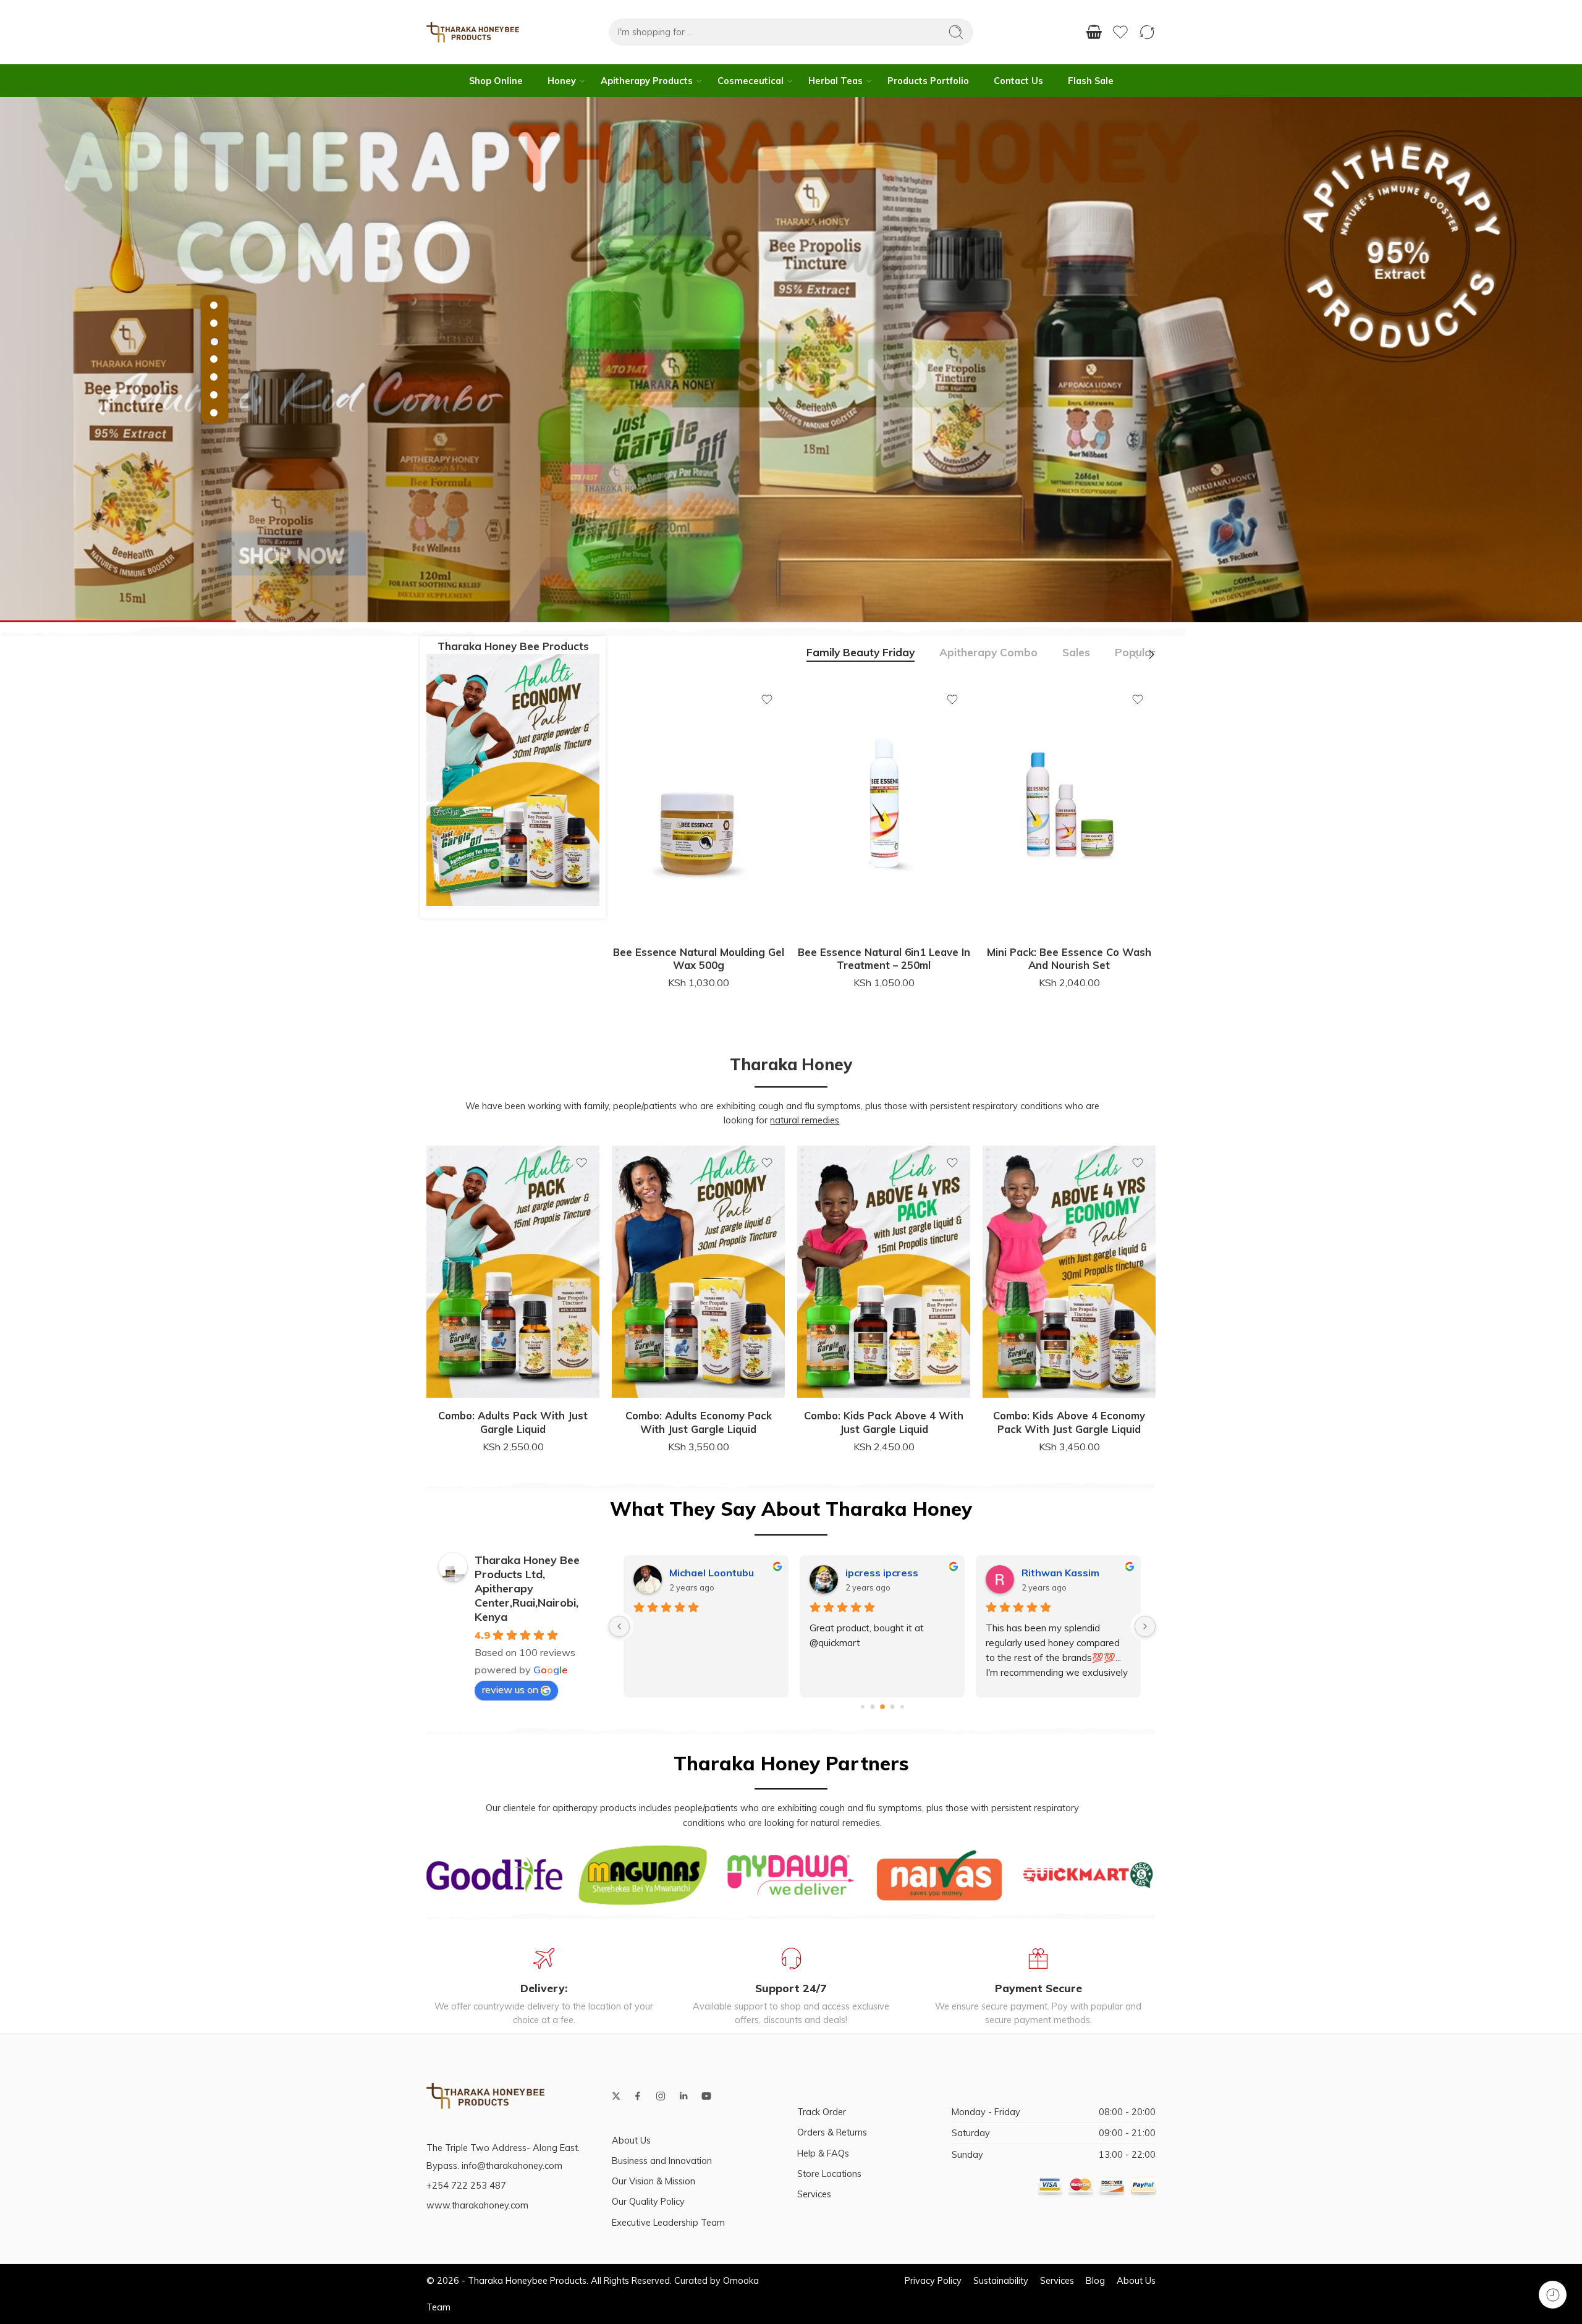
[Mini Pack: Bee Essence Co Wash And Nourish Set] (1069, 808)
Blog (1095, 2280)
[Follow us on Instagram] (661, 2096)
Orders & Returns (832, 2132)
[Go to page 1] (872, 1706)
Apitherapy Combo (988, 653)
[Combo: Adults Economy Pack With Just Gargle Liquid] (513, 1272)
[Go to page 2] (882, 1707)
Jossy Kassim (877, 1573)
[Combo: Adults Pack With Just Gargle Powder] (1069, 1272)
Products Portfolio (928, 81)
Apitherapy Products (647, 81)
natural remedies (805, 1120)
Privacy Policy (933, 2280)
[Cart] (1094, 32)
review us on (510, 1689)
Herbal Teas (835, 81)
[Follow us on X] (616, 2096)
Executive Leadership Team (668, 2222)
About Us (631, 2140)
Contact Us (1018, 81)
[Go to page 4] (902, 1707)
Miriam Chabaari (1061, 1573)
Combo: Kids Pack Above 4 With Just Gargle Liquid (698, 1422)
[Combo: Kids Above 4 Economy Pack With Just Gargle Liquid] (884, 1272)
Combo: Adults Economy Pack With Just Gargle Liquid (513, 1422)
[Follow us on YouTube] (706, 2096)
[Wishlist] (767, 699)
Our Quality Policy (648, 2201)
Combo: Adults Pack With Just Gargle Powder (1069, 1422)
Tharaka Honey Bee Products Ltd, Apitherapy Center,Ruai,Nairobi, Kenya (527, 1588)
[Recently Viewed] (1553, 2295)
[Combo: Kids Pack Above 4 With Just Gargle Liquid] (698, 1272)
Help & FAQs (823, 2153)
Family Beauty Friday (861, 653)
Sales (1076, 653)
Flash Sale (1091, 81)
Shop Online (496, 81)
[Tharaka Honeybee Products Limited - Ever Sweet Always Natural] (473, 32)
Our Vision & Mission (654, 2181)
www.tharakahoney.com (477, 2205)
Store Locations (829, 2174)
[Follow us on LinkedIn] (683, 2096)
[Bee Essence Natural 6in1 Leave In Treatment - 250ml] (884, 808)
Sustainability (1001, 2280)
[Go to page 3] (892, 1707)
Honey (562, 81)
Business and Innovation (662, 2161)
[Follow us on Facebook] (638, 2096)
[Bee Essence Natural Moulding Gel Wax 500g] (698, 808)
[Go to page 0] (862, 1707)
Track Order (822, 2112)
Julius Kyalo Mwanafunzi (724, 1573)
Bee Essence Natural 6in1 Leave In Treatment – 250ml (884, 959)
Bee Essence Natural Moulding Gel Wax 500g (699, 959)
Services (814, 2194)
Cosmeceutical (751, 81)
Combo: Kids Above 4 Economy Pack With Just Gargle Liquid (884, 1422)
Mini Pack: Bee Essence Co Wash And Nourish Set (1069, 959)
